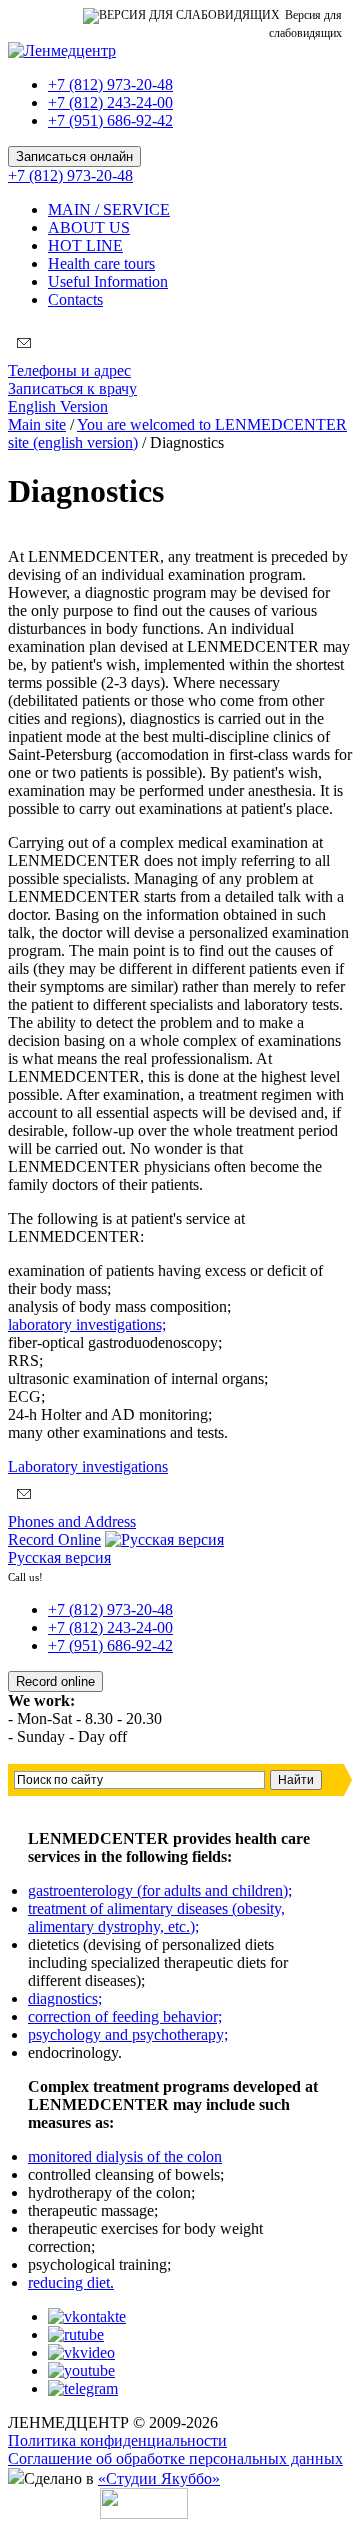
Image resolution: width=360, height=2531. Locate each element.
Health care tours (101, 263)
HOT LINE (85, 245)
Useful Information (108, 281)
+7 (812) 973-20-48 (110, 84)
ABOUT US (89, 227)
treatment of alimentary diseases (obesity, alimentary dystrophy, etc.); (156, 1917)
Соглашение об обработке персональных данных (175, 2458)
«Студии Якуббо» (159, 2478)
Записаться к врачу (72, 388)
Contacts (75, 299)
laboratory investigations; (87, 1324)
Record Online (54, 1539)
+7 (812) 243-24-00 (110, 102)
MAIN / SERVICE (109, 209)
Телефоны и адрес (69, 370)
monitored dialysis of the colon (125, 2156)
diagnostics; (65, 1998)
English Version (58, 406)
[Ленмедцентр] (62, 50)
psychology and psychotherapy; (128, 2034)
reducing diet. (71, 2282)
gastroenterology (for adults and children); (160, 1890)
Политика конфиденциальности (117, 2440)
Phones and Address (72, 1521)
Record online (55, 1681)
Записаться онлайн (74, 156)
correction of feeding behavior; (125, 2016)
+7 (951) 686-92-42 (110, 120)
